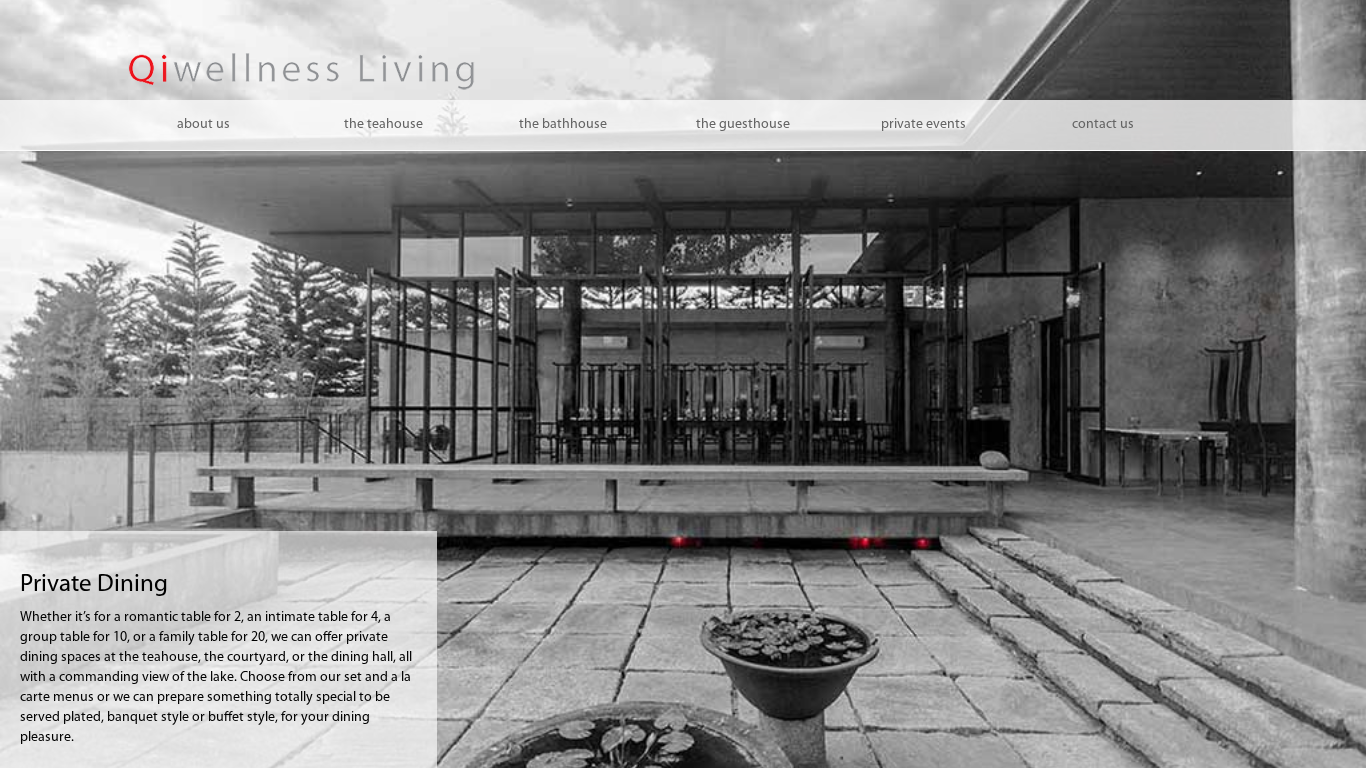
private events (923, 124)
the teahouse (383, 124)
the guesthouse (743, 124)
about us (203, 124)
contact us (1103, 124)
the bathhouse (563, 124)
